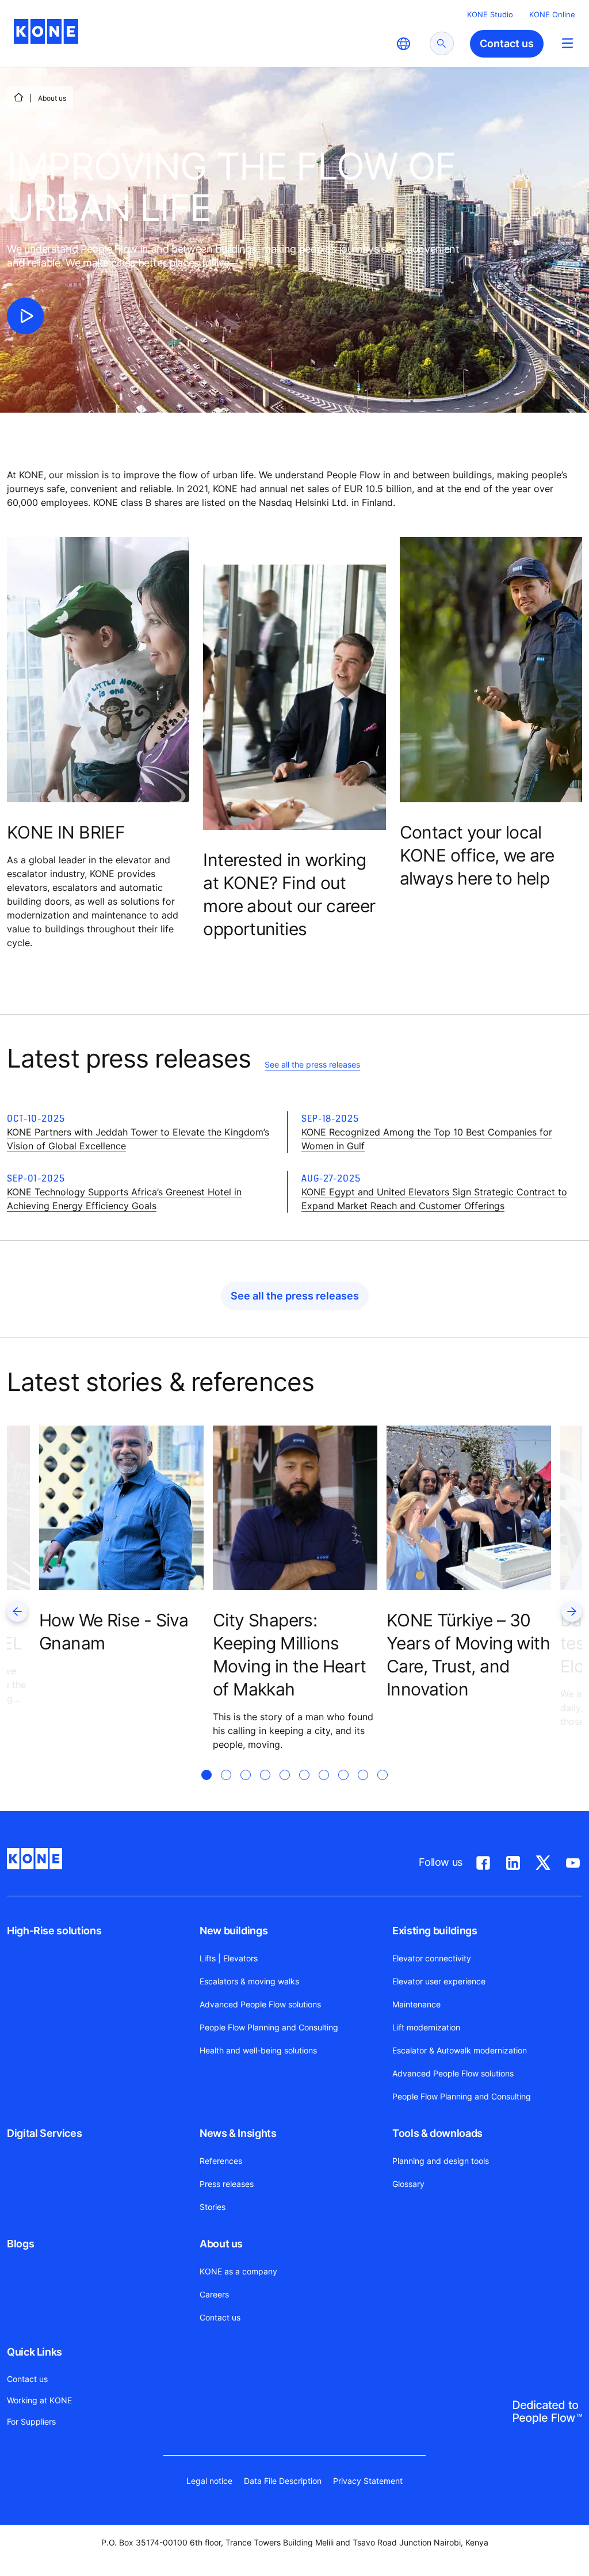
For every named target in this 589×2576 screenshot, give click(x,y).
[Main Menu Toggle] (567, 43)
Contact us (220, 2317)
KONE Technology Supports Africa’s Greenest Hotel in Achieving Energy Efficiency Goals (124, 1199)
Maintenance (416, 2004)
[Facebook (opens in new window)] (483, 1861)
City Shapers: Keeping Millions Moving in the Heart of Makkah (290, 1655)
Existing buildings (435, 1931)
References (221, 2161)
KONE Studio (490, 14)
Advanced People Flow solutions (260, 2004)
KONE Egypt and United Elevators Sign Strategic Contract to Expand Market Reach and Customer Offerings (434, 1199)
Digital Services (44, 2133)
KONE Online (552, 14)
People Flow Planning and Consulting (269, 2027)
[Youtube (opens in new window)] (573, 1861)
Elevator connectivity (432, 1958)
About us (221, 2244)
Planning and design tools (441, 2161)
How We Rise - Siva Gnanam (114, 1632)
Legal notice (209, 2481)
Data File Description (283, 2481)
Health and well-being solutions (258, 2050)
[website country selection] (403, 44)
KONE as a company (238, 2271)
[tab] (206, 1789)
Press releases (227, 2184)
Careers (214, 2294)
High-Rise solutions (54, 1931)
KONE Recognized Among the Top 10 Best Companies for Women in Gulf (427, 1139)
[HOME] (18, 97)
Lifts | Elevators (229, 1958)
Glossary (408, 2184)
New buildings (234, 1931)
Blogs (20, 2244)
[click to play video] (25, 316)
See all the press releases (312, 1064)
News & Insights (238, 2133)
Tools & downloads (437, 2133)
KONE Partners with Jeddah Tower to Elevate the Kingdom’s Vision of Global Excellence (138, 1139)
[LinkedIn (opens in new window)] (513, 1861)
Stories (213, 2207)
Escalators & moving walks (249, 1981)
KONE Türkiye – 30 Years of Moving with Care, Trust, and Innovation (468, 1655)
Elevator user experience (439, 1981)
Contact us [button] (507, 43)
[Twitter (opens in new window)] (543, 1861)
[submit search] (442, 43)
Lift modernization (426, 2027)
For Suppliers (31, 2421)
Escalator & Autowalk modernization (460, 2050)
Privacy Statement (368, 2481)
